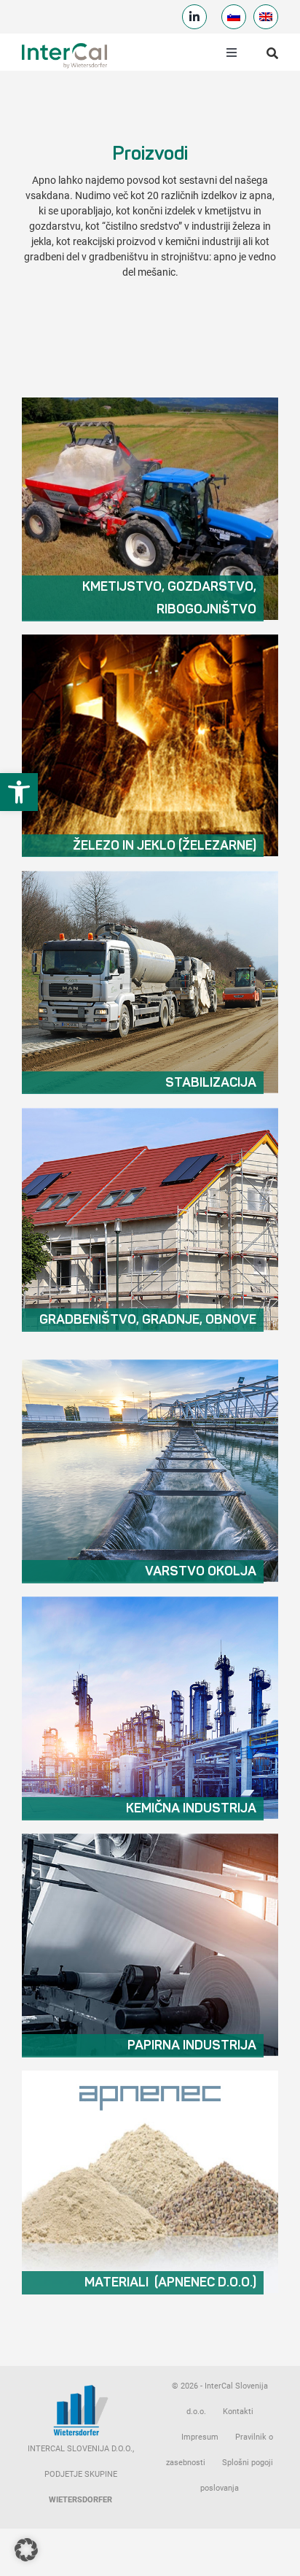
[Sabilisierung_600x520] (150, 875)
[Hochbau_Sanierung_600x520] (150, 1112)
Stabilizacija (211, 1083)
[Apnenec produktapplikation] (150, 2075)
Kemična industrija (191, 1809)
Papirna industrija (192, 2046)
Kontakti (238, 2412)
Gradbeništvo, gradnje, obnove (148, 1320)
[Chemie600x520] (150, 1601)
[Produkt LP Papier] (150, 1838)
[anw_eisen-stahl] (150, 639)
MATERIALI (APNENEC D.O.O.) (170, 2283)
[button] (19, 792)
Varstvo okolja (201, 1572)
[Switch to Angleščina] (266, 17)
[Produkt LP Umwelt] (150, 1364)
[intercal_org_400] (64, 45)
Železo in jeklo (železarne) (165, 846)
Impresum (200, 2437)
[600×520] (150, 402)
